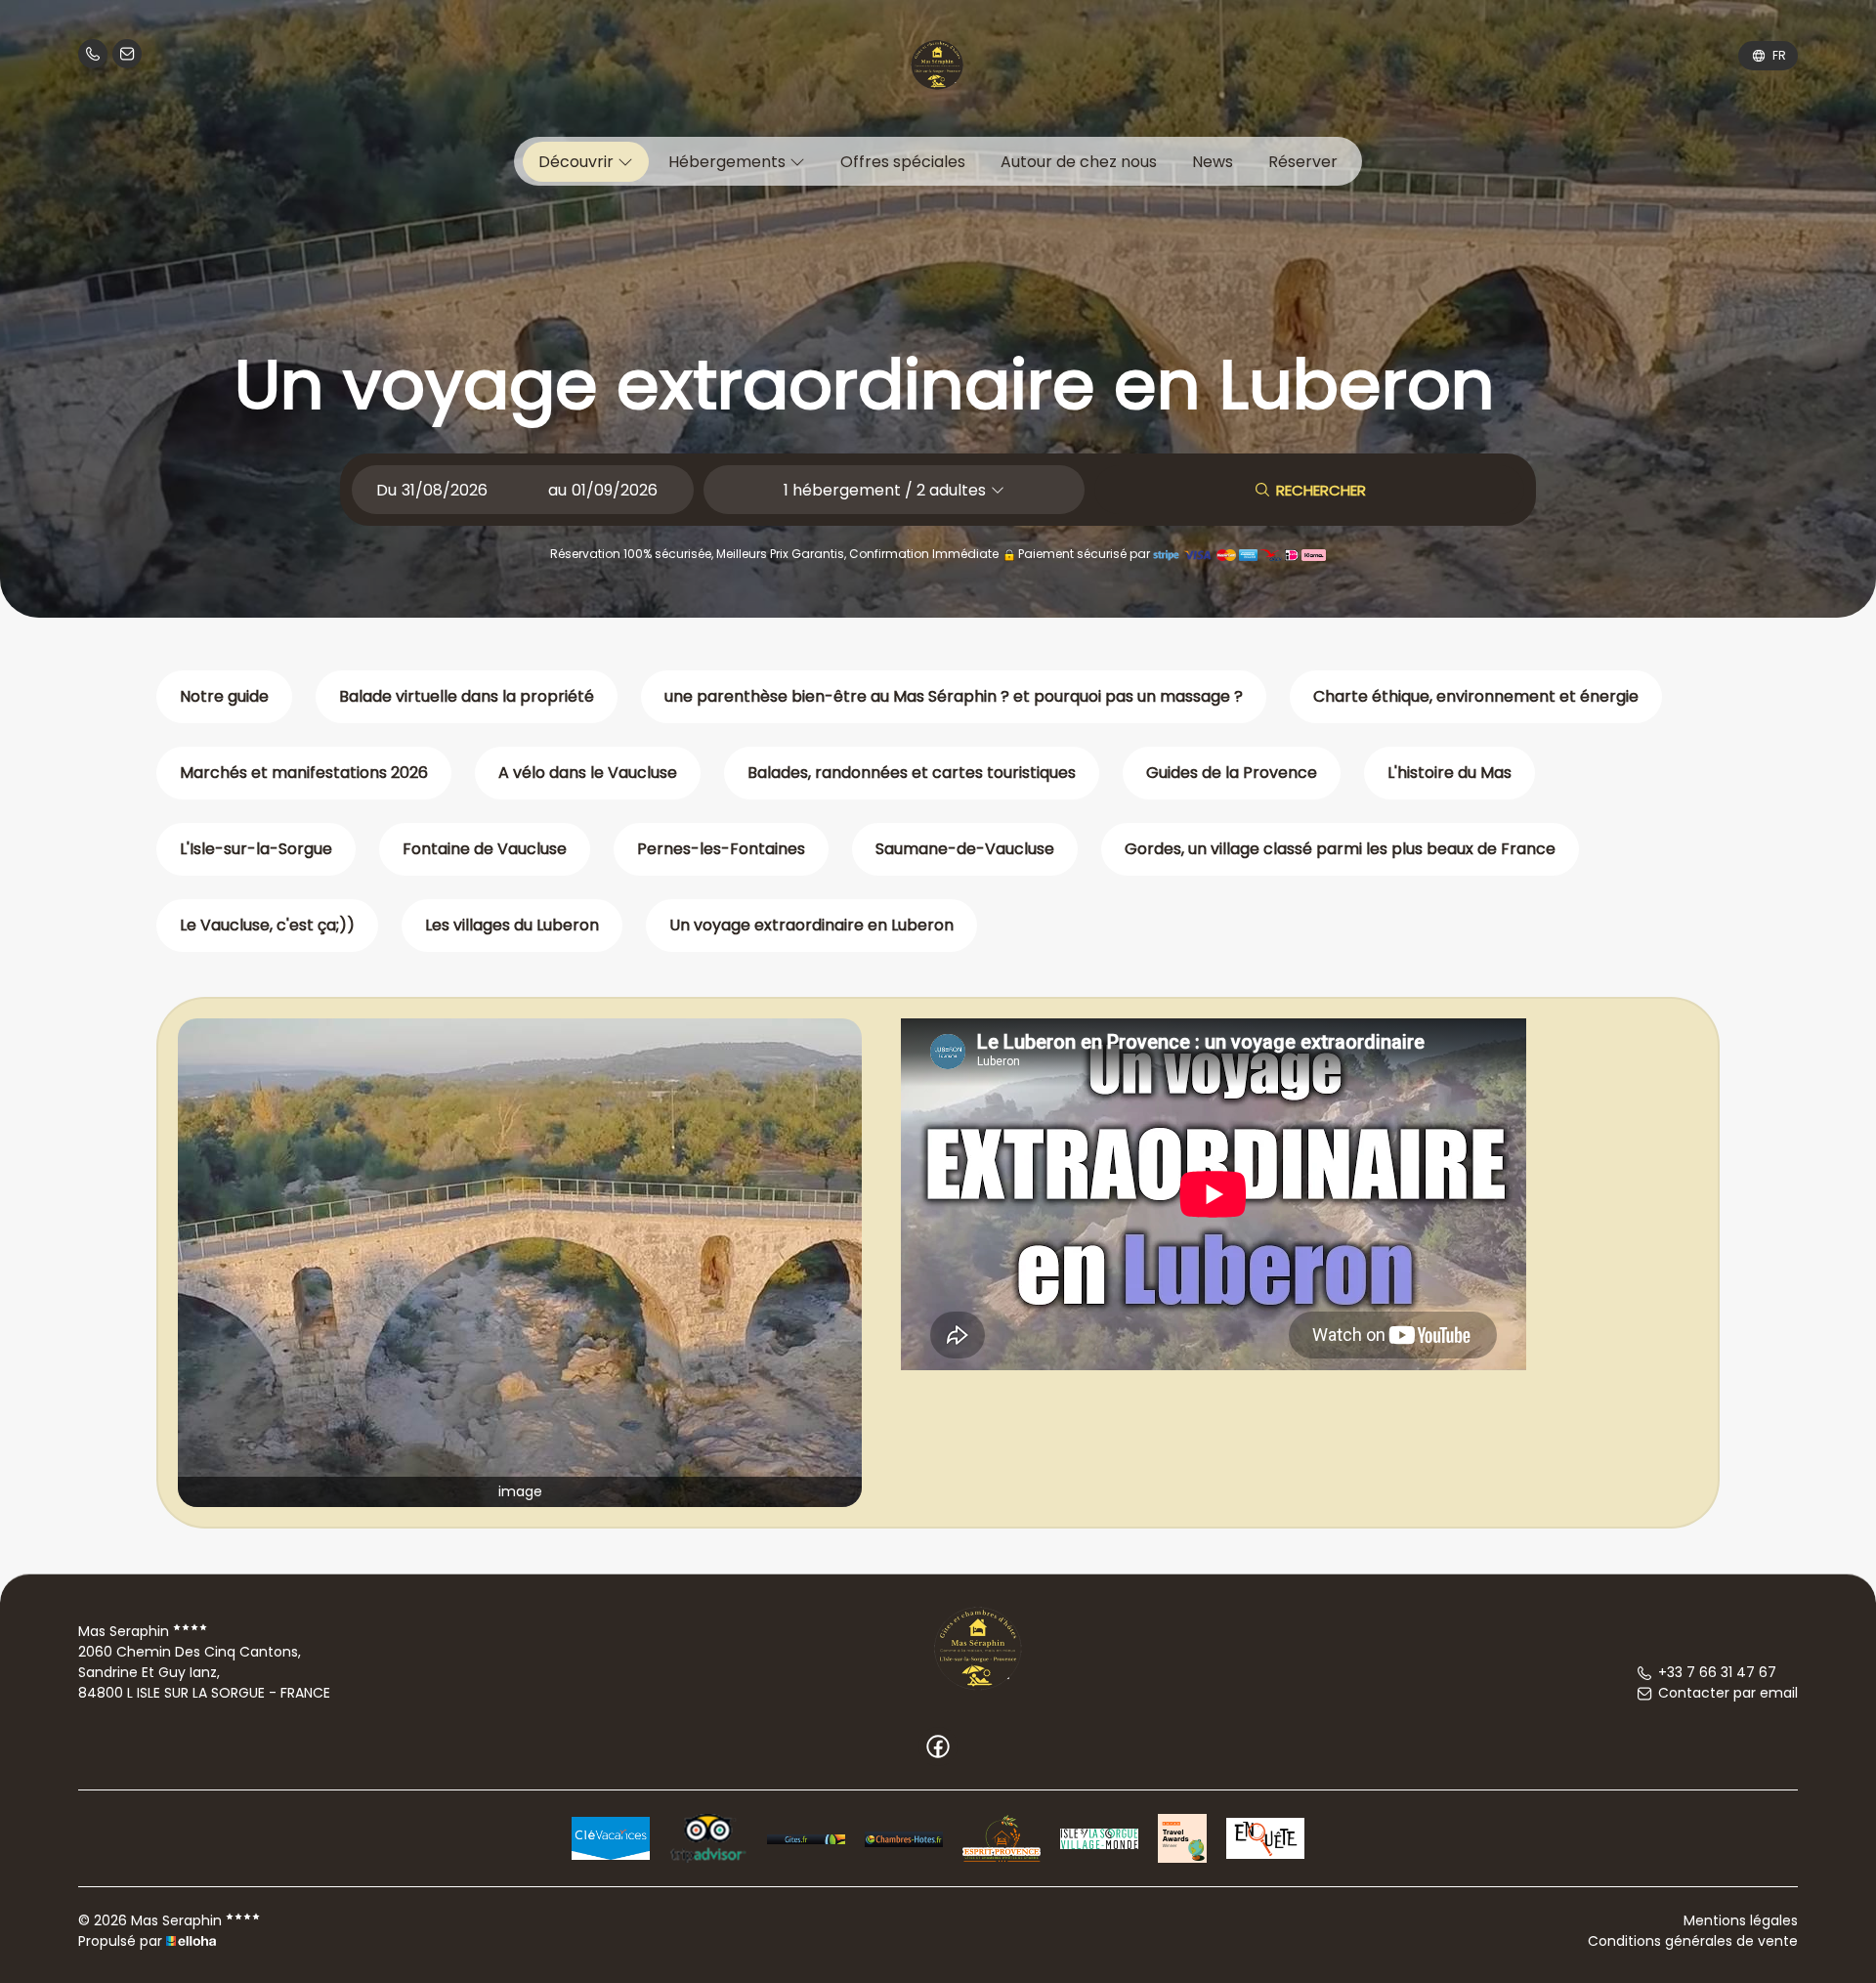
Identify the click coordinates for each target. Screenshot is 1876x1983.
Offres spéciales (903, 162)
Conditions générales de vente (1693, 1941)
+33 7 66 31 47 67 (1717, 1672)
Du (386, 490)
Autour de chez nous (1079, 162)
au (557, 490)
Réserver (1303, 162)
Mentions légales (1741, 1920)
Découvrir (578, 162)
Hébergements (729, 162)
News (1213, 162)
